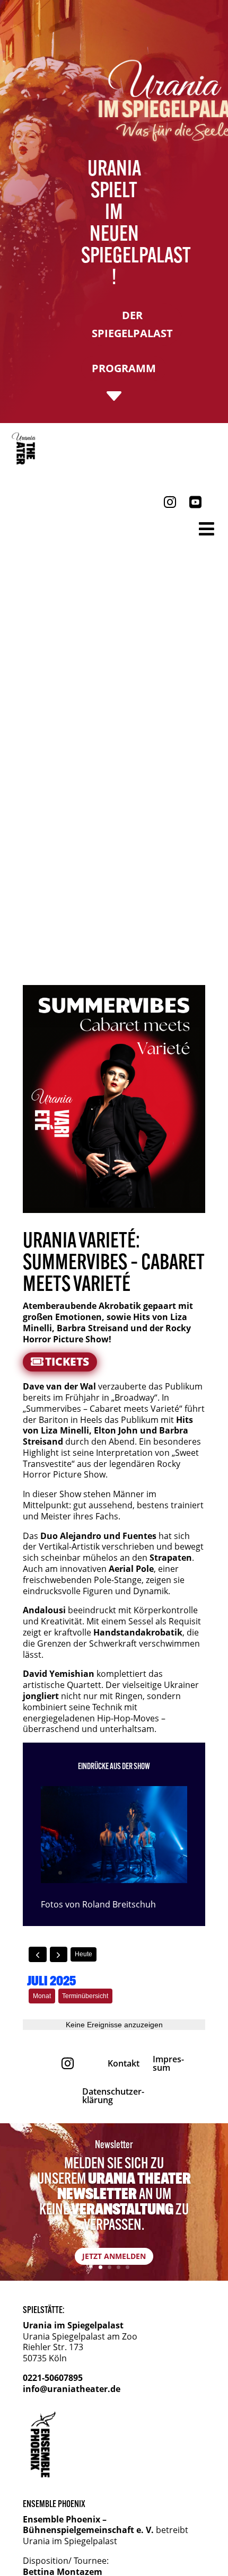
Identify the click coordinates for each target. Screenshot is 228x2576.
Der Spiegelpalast (132, 324)
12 (159, 1873)
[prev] (38, 1954)
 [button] (207, 529)
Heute (84, 1954)
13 (168, 1873)
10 (141, 1873)
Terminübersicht (85, 1996)
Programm (124, 368)
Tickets (67, 1361)
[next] (59, 1954)
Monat (42, 1996)
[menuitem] (26, 449)
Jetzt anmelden (114, 2256)
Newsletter (114, 2144)
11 (150, 1873)
